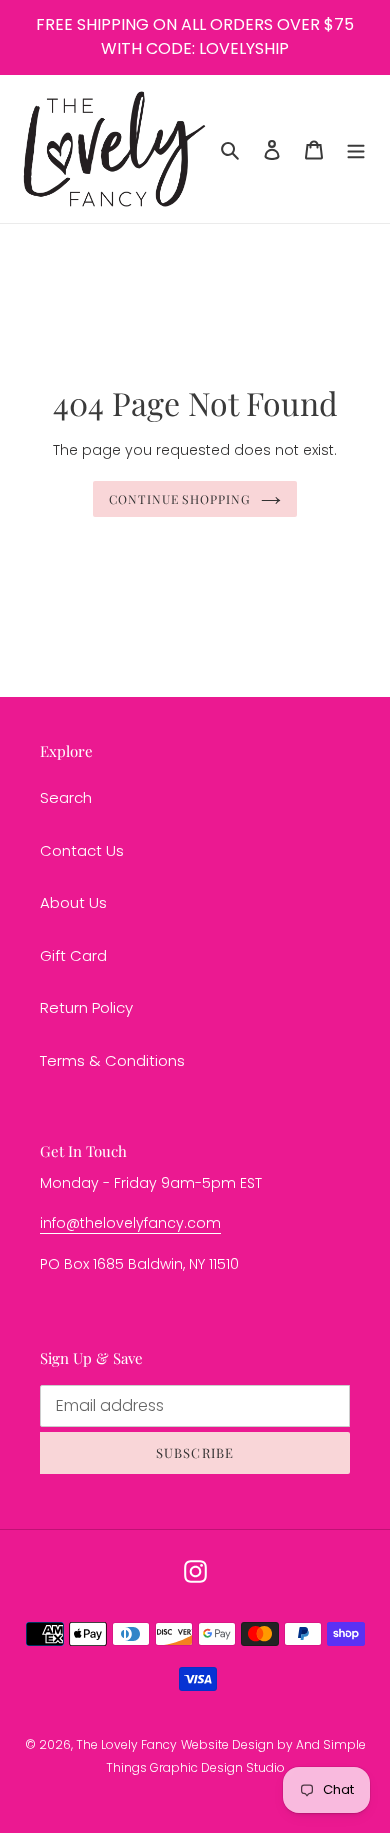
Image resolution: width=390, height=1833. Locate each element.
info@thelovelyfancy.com (130, 1223)
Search (66, 797)
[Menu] (356, 149)
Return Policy (86, 1007)
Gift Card (73, 955)
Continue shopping (180, 499)
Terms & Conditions (112, 1060)
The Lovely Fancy (126, 1744)
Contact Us (82, 850)
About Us (73, 902)
